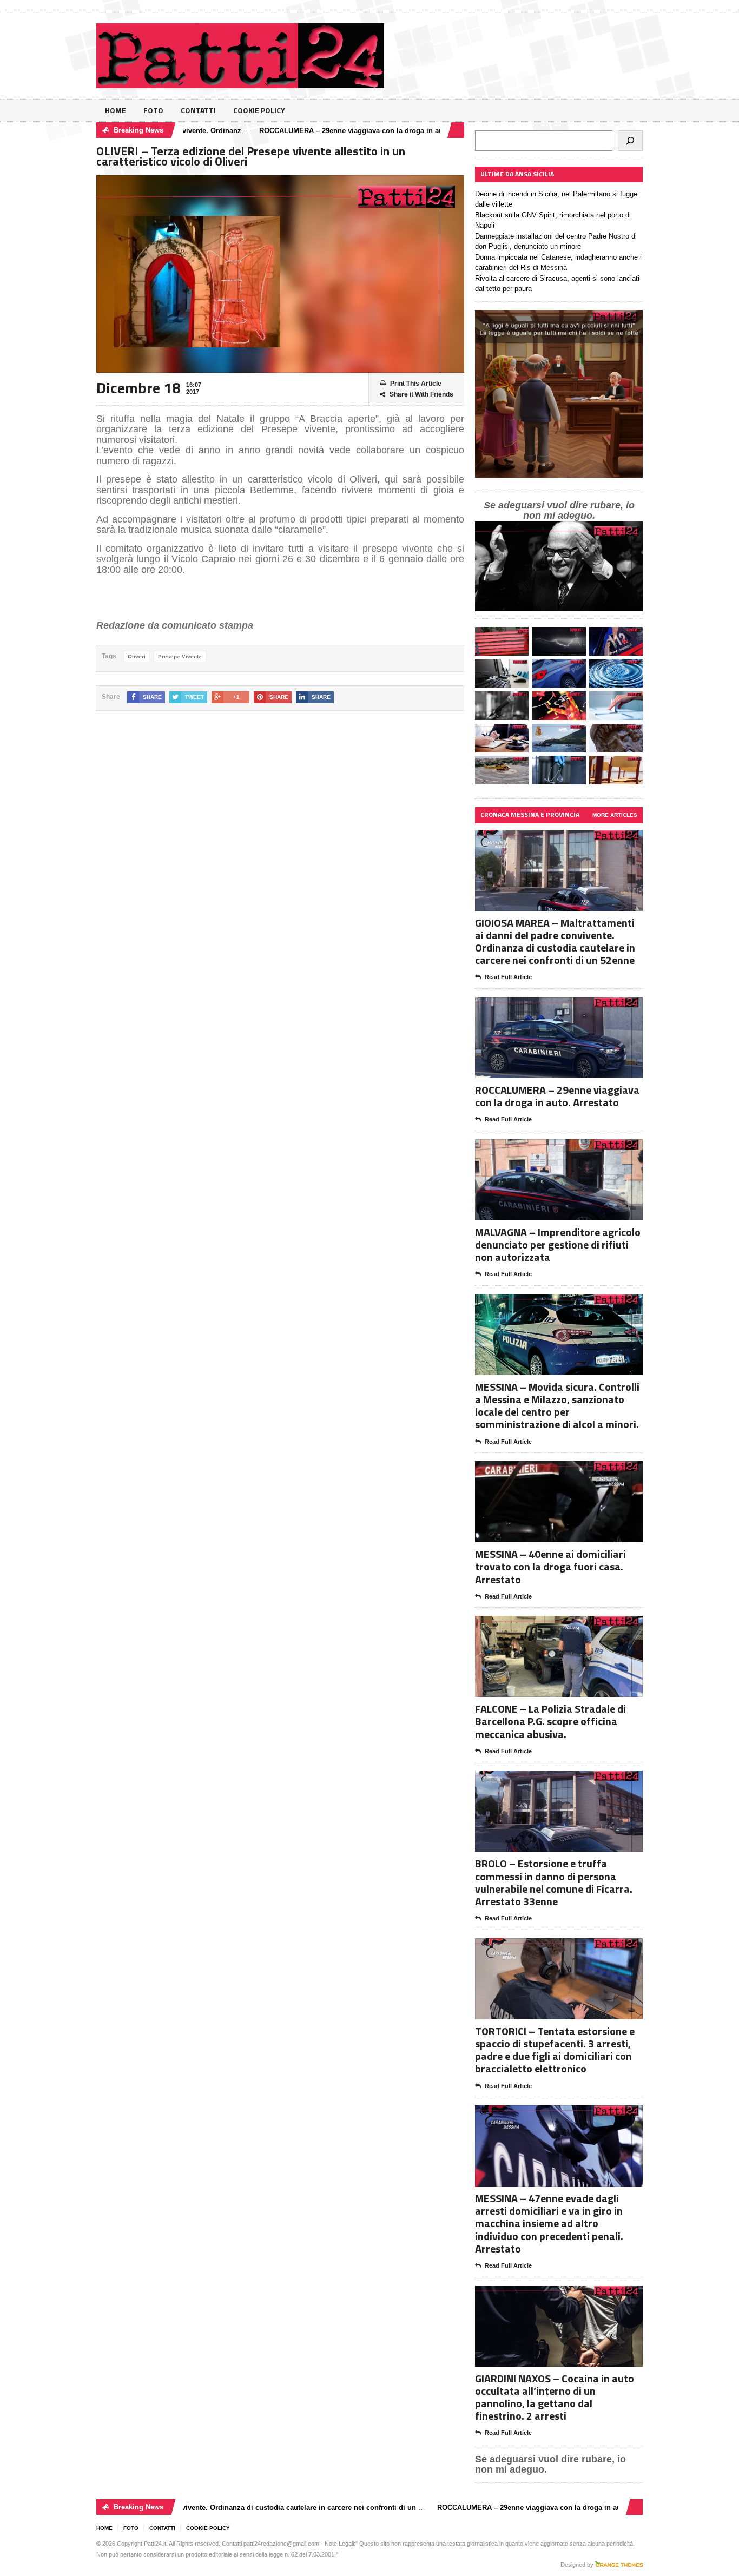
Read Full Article (508, 977)
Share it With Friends (421, 394)
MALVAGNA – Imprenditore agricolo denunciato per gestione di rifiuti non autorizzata (558, 1244)
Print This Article (416, 384)
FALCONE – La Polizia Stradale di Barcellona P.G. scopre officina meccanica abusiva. (550, 1721)
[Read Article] (572, 839)
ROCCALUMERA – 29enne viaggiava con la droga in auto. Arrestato (319, 131)
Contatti (198, 110)
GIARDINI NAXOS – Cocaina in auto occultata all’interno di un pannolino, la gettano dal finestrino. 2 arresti (555, 2397)
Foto (153, 110)
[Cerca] (630, 141)
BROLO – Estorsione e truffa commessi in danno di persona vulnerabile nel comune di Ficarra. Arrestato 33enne (554, 1882)
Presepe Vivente (180, 656)
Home (116, 110)
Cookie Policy (259, 110)
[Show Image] (546, 839)
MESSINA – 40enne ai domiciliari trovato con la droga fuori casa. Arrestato (550, 1566)
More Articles (615, 815)
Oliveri (137, 656)
